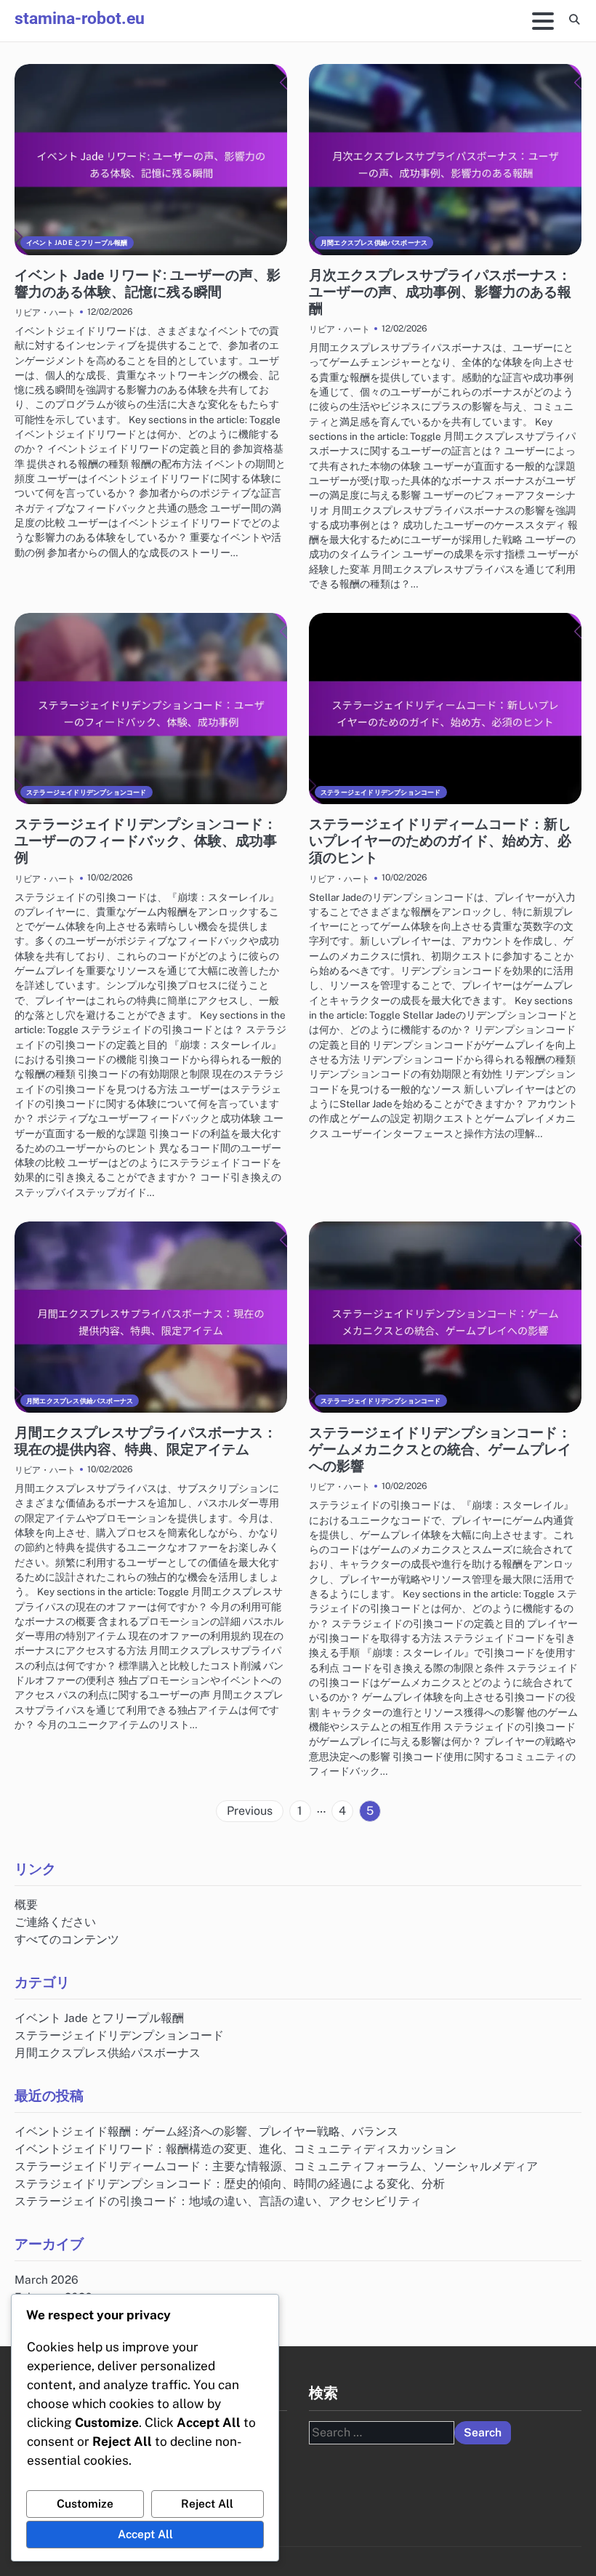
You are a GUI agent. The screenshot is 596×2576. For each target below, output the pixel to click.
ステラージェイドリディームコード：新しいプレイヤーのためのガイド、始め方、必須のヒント (440, 841)
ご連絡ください (55, 1922)
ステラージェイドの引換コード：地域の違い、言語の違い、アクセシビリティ (218, 2201)
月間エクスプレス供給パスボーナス (374, 242)
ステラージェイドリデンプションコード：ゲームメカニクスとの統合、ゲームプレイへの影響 (440, 1449)
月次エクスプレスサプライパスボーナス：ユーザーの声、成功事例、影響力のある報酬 (440, 292)
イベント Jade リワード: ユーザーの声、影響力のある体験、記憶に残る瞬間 (148, 284)
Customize (85, 2503)
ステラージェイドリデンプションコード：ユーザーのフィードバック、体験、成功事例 (146, 841)
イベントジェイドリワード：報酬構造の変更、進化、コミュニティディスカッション (235, 2148)
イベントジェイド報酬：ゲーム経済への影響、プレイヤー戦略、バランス (206, 2131)
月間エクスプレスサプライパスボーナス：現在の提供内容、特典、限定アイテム (146, 1441)
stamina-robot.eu (80, 19)
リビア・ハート (45, 312)
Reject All (207, 2503)
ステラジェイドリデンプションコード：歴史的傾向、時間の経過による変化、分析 (230, 2183)
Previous (250, 1811)
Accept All (145, 2534)
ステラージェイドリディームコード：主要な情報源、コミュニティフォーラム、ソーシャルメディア (276, 2166)
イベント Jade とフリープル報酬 (77, 242)
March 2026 (47, 2279)
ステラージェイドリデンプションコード (86, 792)
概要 (26, 1904)
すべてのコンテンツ (67, 1939)
